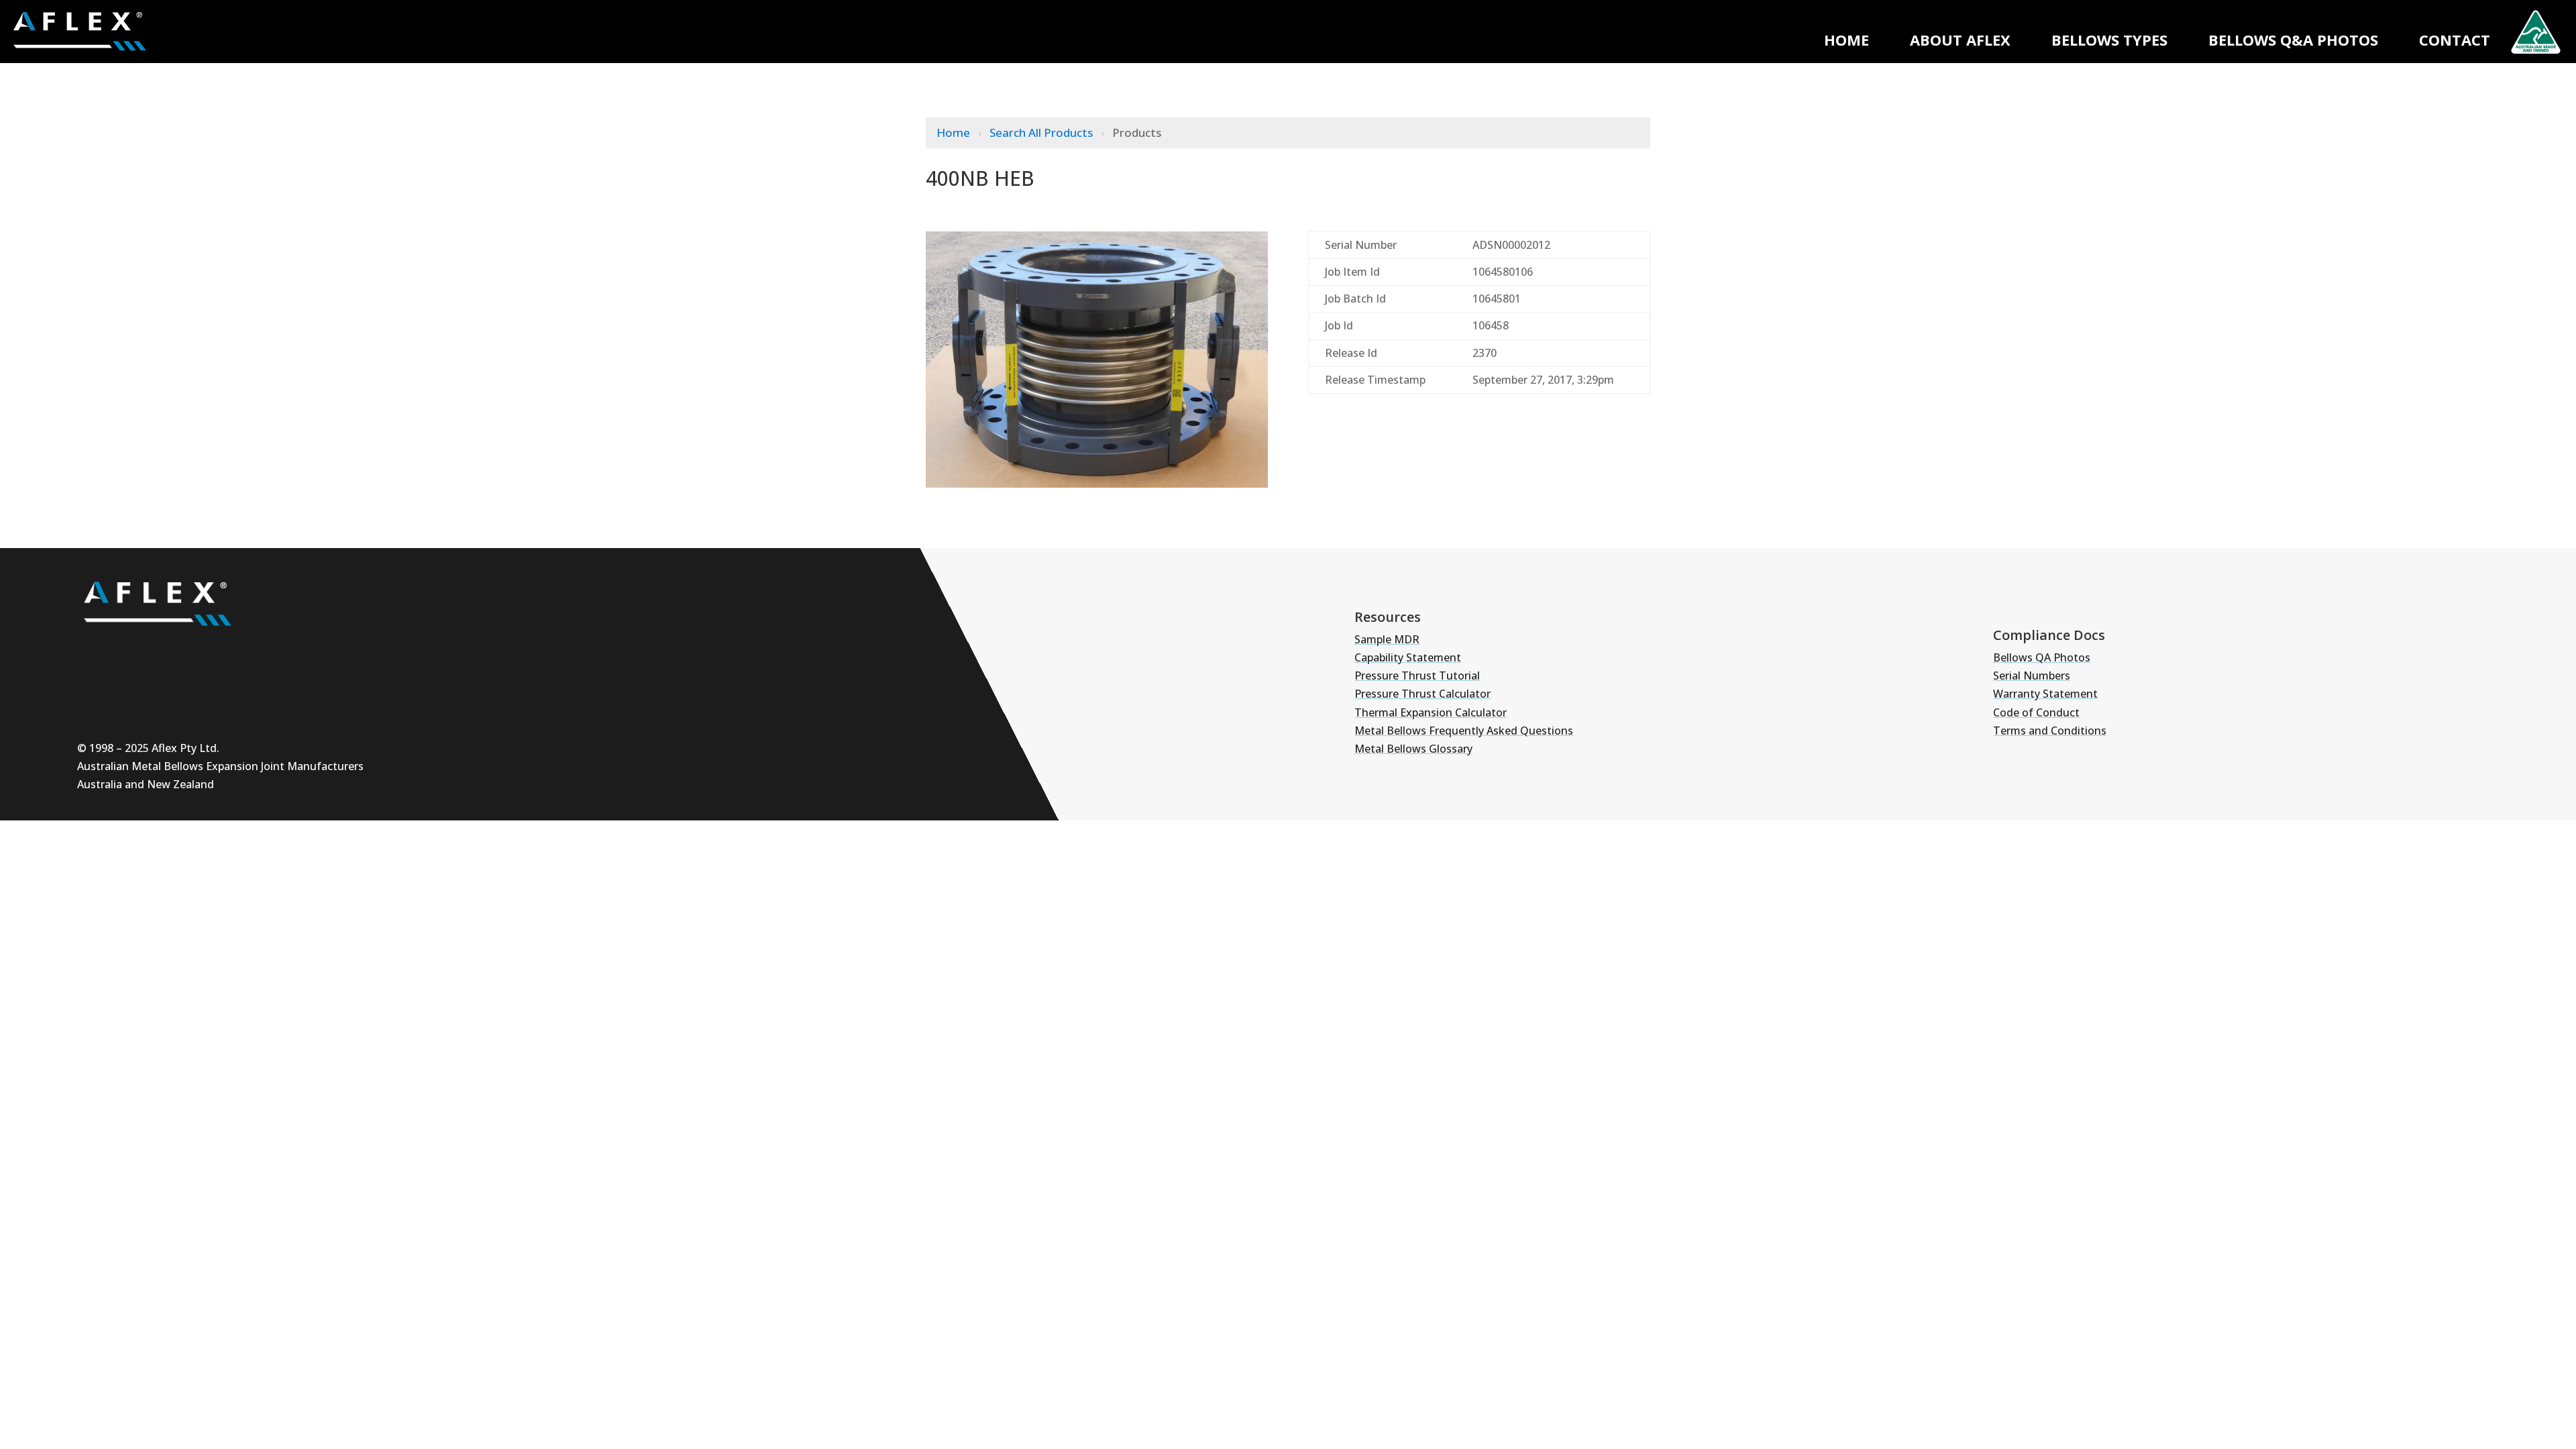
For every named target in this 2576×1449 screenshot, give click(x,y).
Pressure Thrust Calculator (1423, 694)
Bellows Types (2109, 40)
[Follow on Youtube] (95, 650)
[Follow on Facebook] (215, 650)
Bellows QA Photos (2042, 657)
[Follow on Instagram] (135, 650)
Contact (2455, 40)
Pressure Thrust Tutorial (1417, 676)
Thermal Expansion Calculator (1431, 712)
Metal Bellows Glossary (1413, 749)
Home (1846, 40)
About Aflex (1960, 40)
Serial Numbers (2032, 676)
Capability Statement (1408, 657)
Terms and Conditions (2050, 731)
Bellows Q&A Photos (2293, 40)
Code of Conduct (2036, 712)
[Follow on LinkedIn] (175, 650)
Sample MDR (1387, 639)
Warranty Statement (2045, 694)
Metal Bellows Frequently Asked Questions (1464, 731)
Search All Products (1042, 132)
